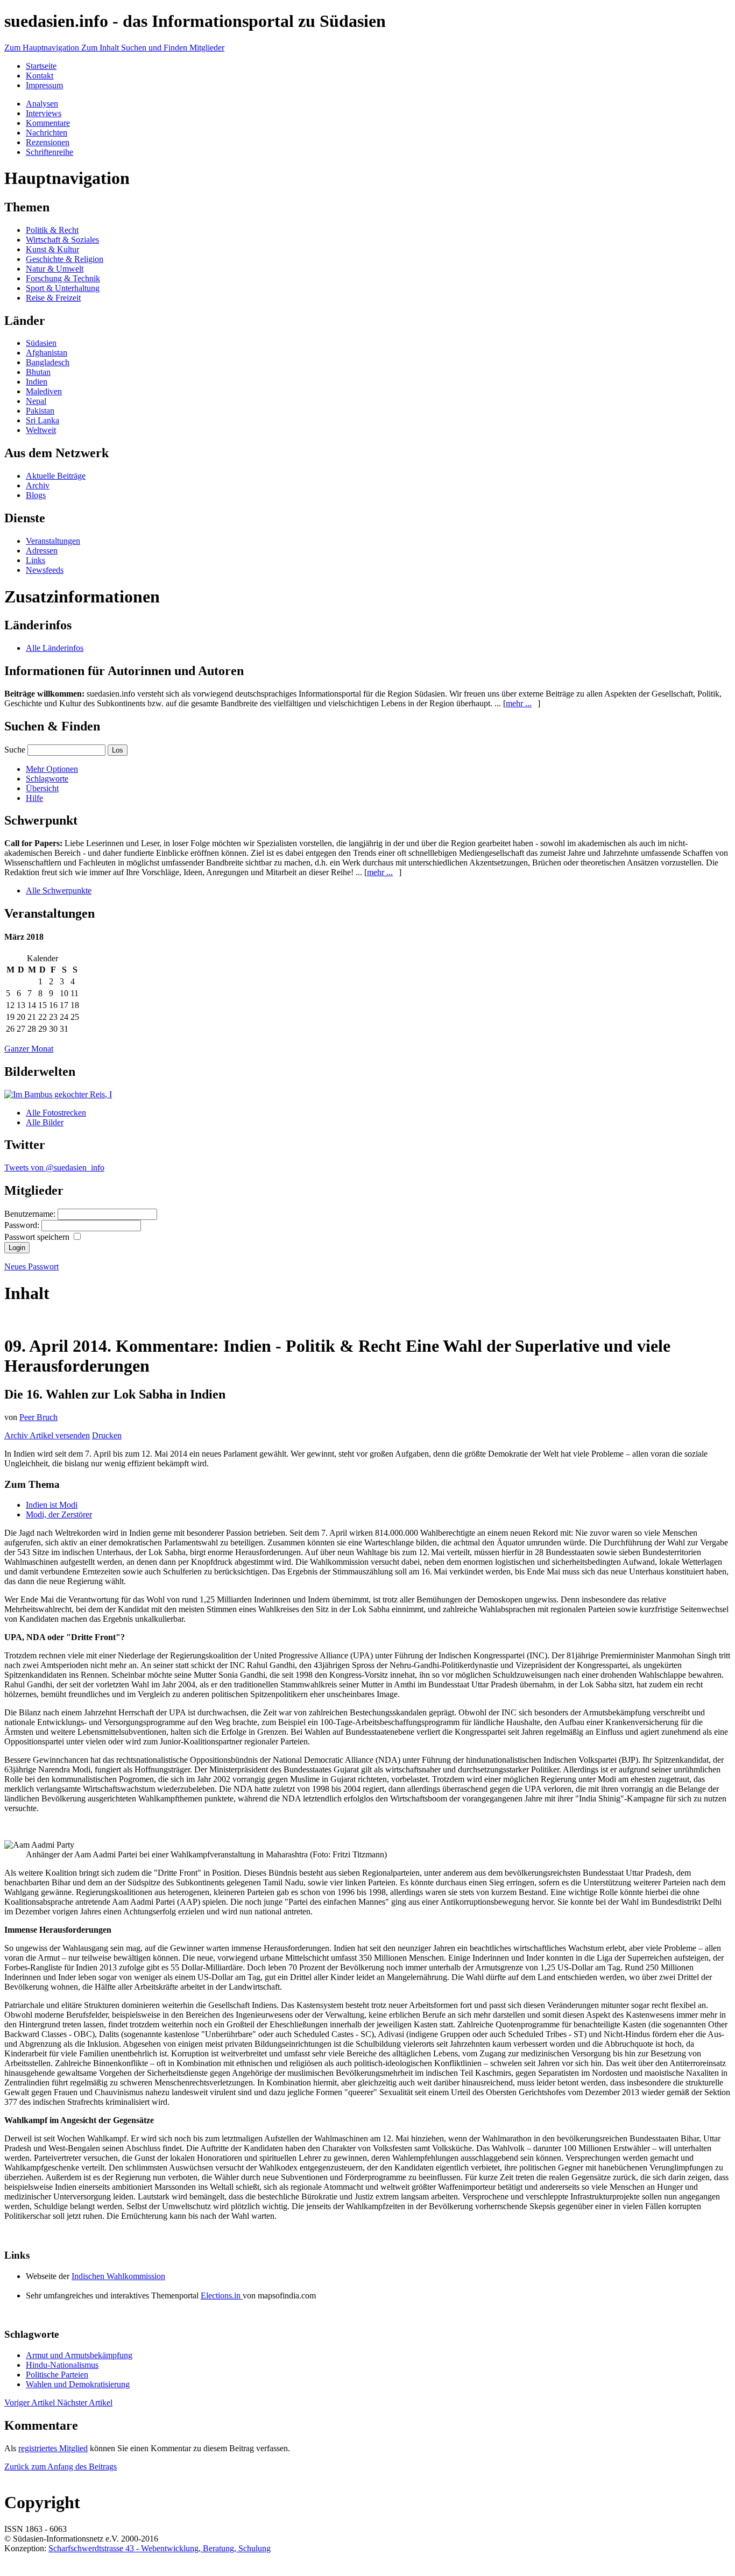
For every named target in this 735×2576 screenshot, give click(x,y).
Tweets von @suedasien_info (54, 1168)
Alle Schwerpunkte (59, 890)
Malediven (44, 391)
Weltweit (41, 430)
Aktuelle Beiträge (56, 476)
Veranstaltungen (53, 541)
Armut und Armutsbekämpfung (79, 2355)
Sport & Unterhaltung (63, 288)
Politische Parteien (57, 2375)
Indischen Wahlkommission (118, 2276)
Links (36, 560)
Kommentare (48, 123)
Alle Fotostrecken (56, 1113)
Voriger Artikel (31, 2403)
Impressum (44, 85)
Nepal (36, 401)
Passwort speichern (38, 1237)
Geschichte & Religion (65, 259)
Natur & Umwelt (55, 269)
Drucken (107, 1435)
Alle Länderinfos (55, 648)
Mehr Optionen (52, 769)
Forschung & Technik (63, 278)
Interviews (44, 113)
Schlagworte (47, 779)
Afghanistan (47, 353)
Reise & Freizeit (53, 298)
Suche (15, 750)
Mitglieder (207, 48)
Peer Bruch (38, 1417)
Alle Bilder (45, 1122)
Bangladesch (48, 362)
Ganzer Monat (29, 1049)
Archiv (38, 485)
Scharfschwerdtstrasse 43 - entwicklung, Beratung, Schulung (160, 2548)
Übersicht (42, 788)
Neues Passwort (31, 1266)
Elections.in (222, 2295)
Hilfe (34, 798)
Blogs (36, 495)
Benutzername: (31, 1214)
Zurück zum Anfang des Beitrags (61, 2467)
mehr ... (519, 703)
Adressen (42, 551)
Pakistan (40, 411)
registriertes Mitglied (53, 2448)
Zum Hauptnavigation (43, 48)
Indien (37, 382)
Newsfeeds (45, 570)
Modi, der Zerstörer (59, 1514)
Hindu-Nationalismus (62, 2365)
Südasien (41, 343)
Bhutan (38, 372)
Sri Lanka (43, 420)
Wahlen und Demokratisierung (78, 2384)
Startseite (41, 66)
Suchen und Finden (155, 48)
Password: (23, 1225)
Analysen (42, 104)
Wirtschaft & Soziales (62, 240)
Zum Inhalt (101, 48)
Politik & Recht (52, 230)
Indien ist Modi (52, 1505)
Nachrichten (47, 133)
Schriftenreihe (50, 152)
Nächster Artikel (85, 2403)
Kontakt (40, 76)
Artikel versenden (60, 1435)
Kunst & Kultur (52, 249)
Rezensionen (48, 142)
